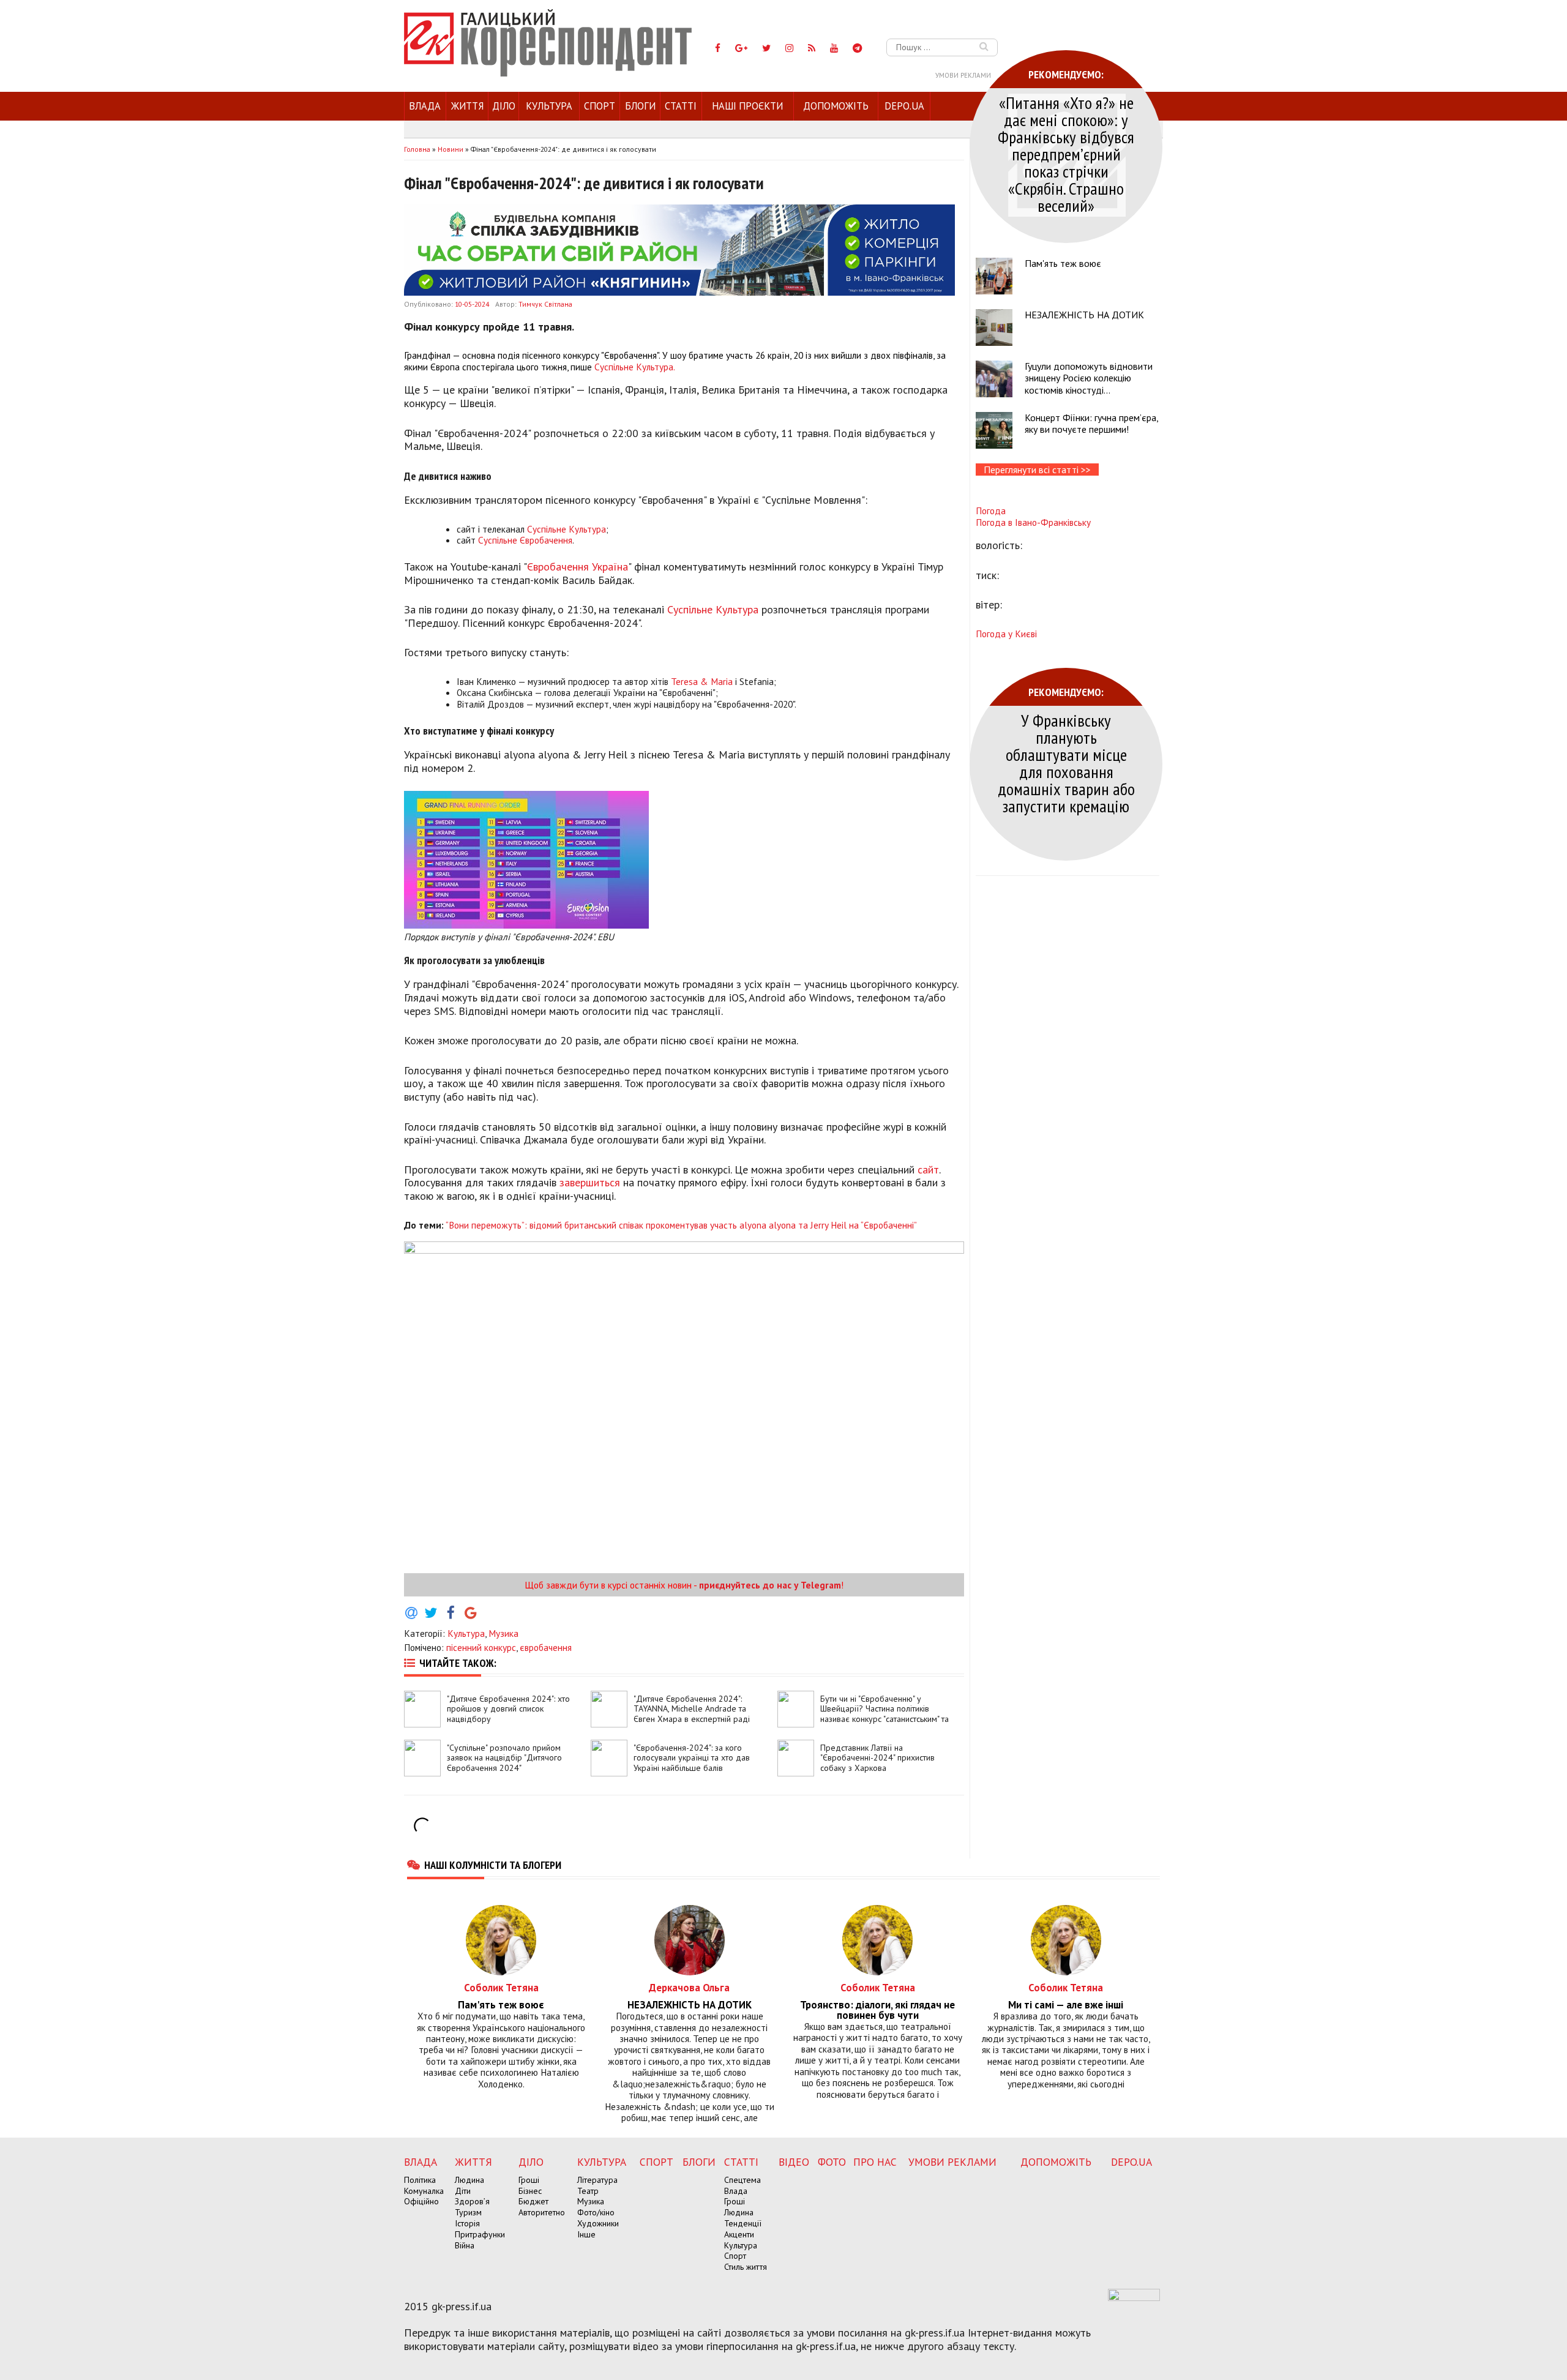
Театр (588, 2191)
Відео (794, 2162)
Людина (469, 2180)
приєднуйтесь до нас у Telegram (770, 1585)
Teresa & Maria (702, 681)
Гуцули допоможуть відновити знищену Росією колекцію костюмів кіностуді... (1089, 378)
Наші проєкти (747, 106)
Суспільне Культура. (634, 367)
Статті (681, 106)
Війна (465, 2245)
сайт (928, 1169)
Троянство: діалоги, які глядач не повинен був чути (877, 2010)
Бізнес (530, 2191)
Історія (467, 2223)
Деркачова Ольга (689, 1987)
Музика (503, 1633)
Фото (832, 2162)
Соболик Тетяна (501, 1987)
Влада (425, 106)
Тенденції (743, 2223)
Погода (991, 511)
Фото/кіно (596, 2212)
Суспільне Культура (567, 529)
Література (597, 2180)
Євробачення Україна (578, 567)
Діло (504, 106)
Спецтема (742, 2180)
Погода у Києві (1006, 634)
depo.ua (904, 106)
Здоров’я (472, 2201)
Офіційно (421, 2201)
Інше (586, 2234)
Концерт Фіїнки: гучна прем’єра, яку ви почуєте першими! (1091, 423)
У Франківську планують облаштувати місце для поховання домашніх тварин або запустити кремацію (1066, 763)
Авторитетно (542, 2212)
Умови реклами (963, 75)
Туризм (468, 2212)
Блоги (640, 106)
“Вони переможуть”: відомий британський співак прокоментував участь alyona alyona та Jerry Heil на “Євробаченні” (681, 1225)
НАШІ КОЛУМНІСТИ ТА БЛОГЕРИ (493, 1865)
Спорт (600, 106)
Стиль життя (746, 2267)
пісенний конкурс (481, 1647)
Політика (420, 2180)
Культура (549, 106)
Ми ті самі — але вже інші (1066, 2005)
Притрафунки (480, 2234)
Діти (463, 2191)
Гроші (529, 2180)
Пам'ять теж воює (1063, 263)
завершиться (590, 1182)
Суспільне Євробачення (525, 540)
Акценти (739, 2234)
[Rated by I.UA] (1134, 2297)
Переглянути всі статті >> (1037, 470)
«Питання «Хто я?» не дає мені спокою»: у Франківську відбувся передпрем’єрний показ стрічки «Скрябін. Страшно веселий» (1066, 154)
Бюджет (533, 2201)
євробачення (546, 1647)
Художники (598, 2223)
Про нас (875, 2162)
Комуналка (424, 2191)
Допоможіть (836, 106)
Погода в (1033, 522)
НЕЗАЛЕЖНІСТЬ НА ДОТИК (1084, 315)
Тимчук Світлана (545, 304)
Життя (467, 106)
